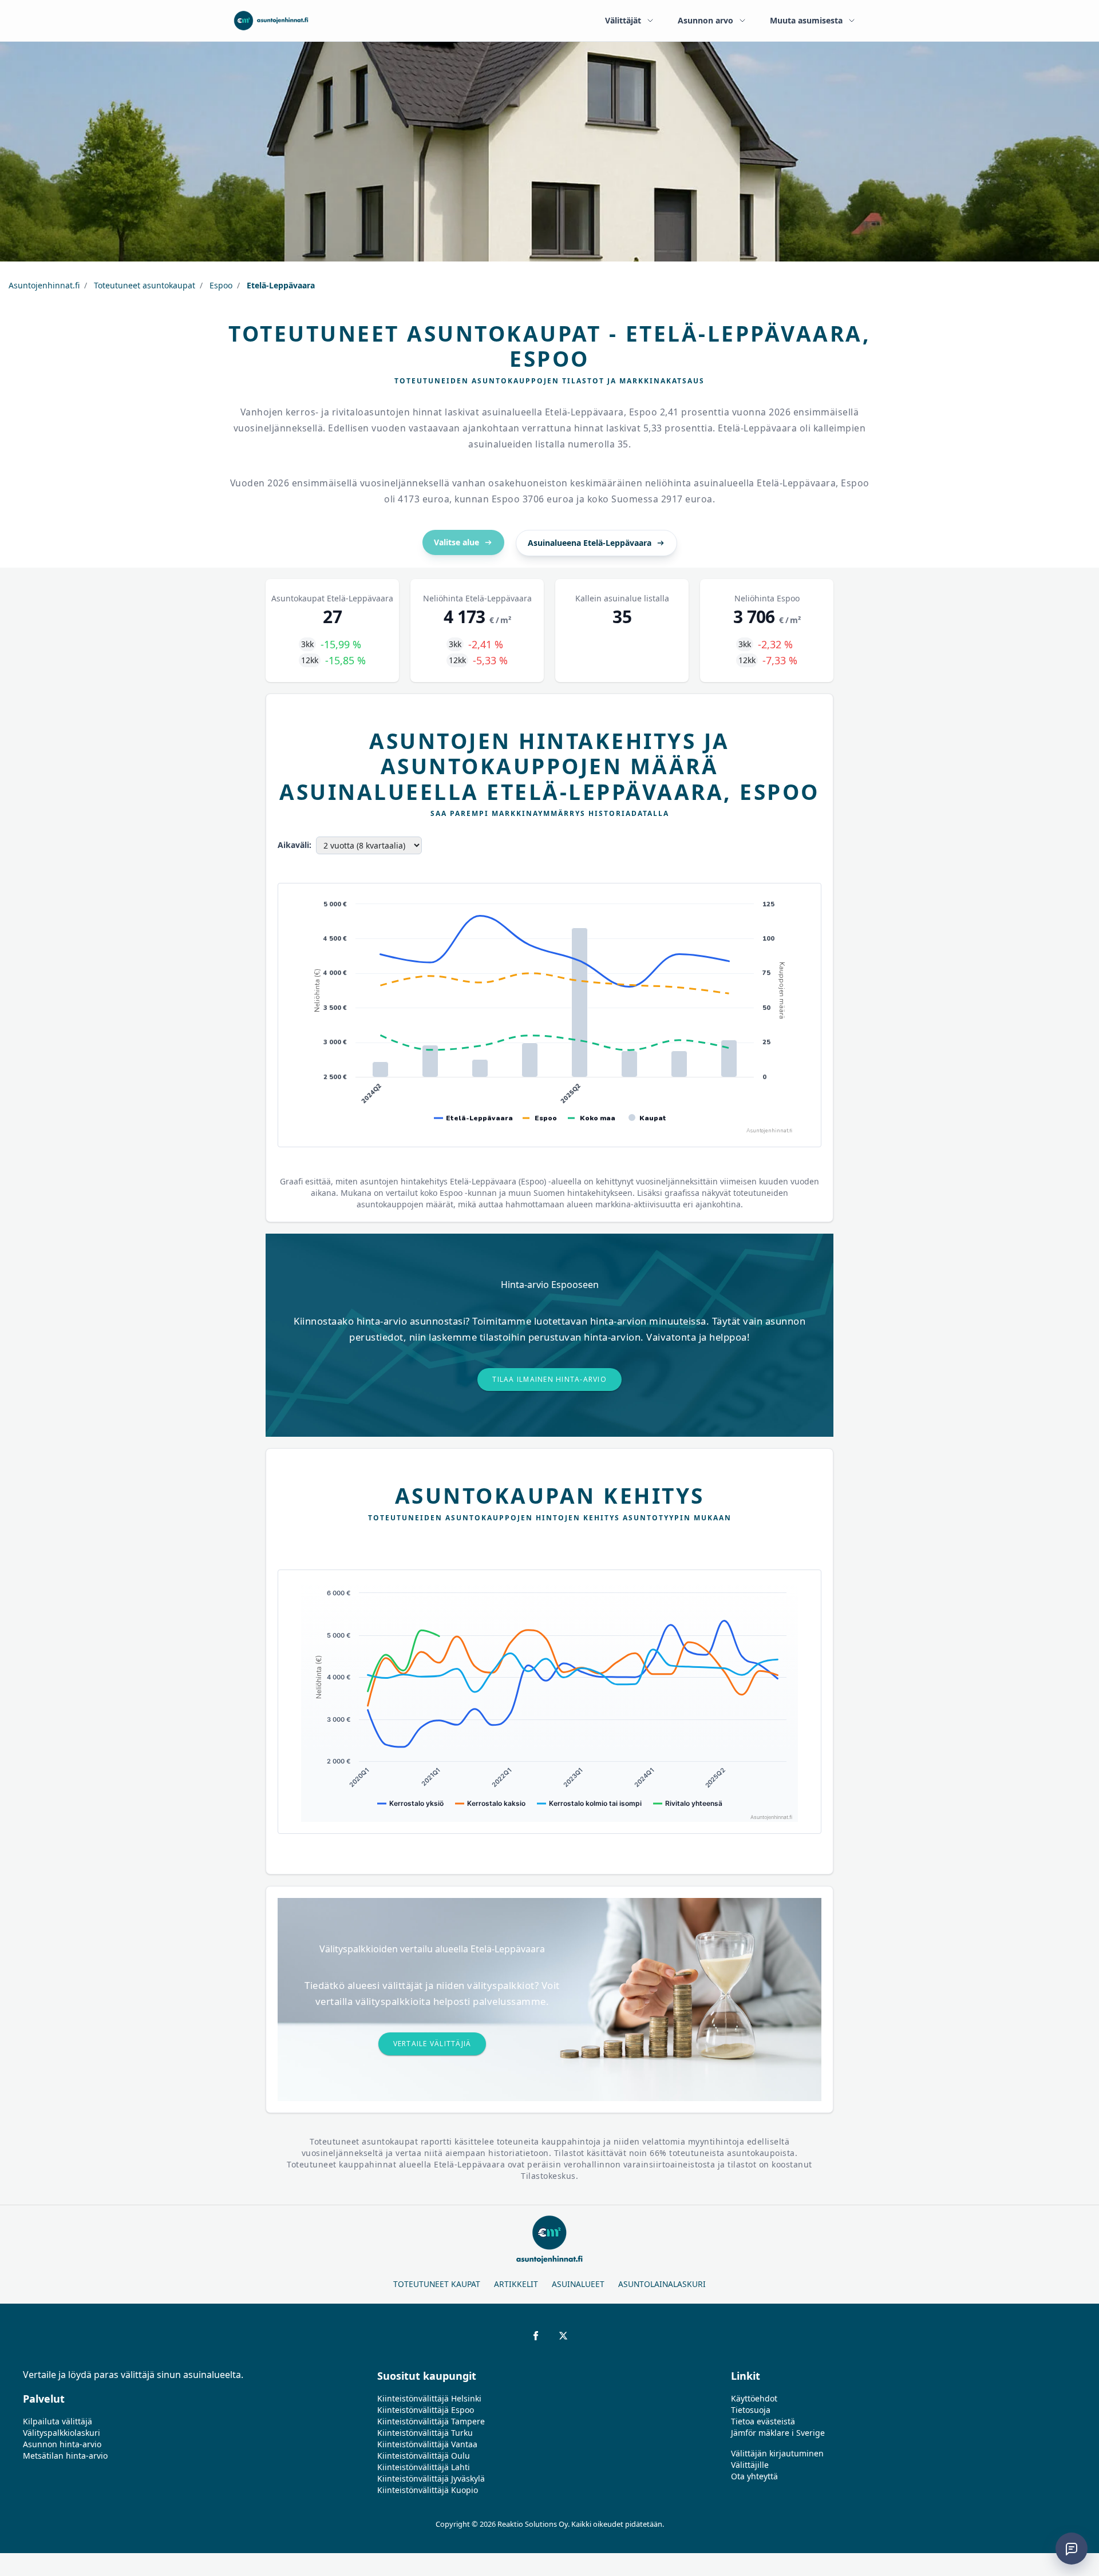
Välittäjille (750, 2465)
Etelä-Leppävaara (280, 285)
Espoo (220, 285)
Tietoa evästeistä (763, 2421)
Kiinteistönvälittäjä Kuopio (428, 2490)
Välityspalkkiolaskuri (62, 2433)
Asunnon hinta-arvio (62, 2444)
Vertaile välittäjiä (432, 2044)
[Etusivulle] (271, 21)
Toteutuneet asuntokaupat (143, 285)
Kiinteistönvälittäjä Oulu (424, 2456)
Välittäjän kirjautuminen (777, 2453)
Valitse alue (456, 542)
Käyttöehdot (754, 2398)
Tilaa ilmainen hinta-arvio (549, 1379)
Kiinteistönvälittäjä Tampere (431, 2421)
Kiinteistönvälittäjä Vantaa (427, 2444)
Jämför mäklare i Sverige (778, 2433)
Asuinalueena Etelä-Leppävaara (590, 543)
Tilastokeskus (548, 2176)
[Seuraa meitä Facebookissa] (536, 2336)
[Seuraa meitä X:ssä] (563, 2336)
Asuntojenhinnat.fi (44, 285)
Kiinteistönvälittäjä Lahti (424, 2467)
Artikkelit (516, 2284)
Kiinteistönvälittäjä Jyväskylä (431, 2478)
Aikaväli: (294, 845)
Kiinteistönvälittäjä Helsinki (429, 2398)
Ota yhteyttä (754, 2476)
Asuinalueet (578, 2284)
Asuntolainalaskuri (662, 2284)
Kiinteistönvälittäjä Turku (425, 2433)
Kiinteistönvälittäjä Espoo (426, 2410)
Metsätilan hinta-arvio (65, 2456)
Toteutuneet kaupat (437, 2284)
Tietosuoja (751, 2410)
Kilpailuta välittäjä (58, 2421)
